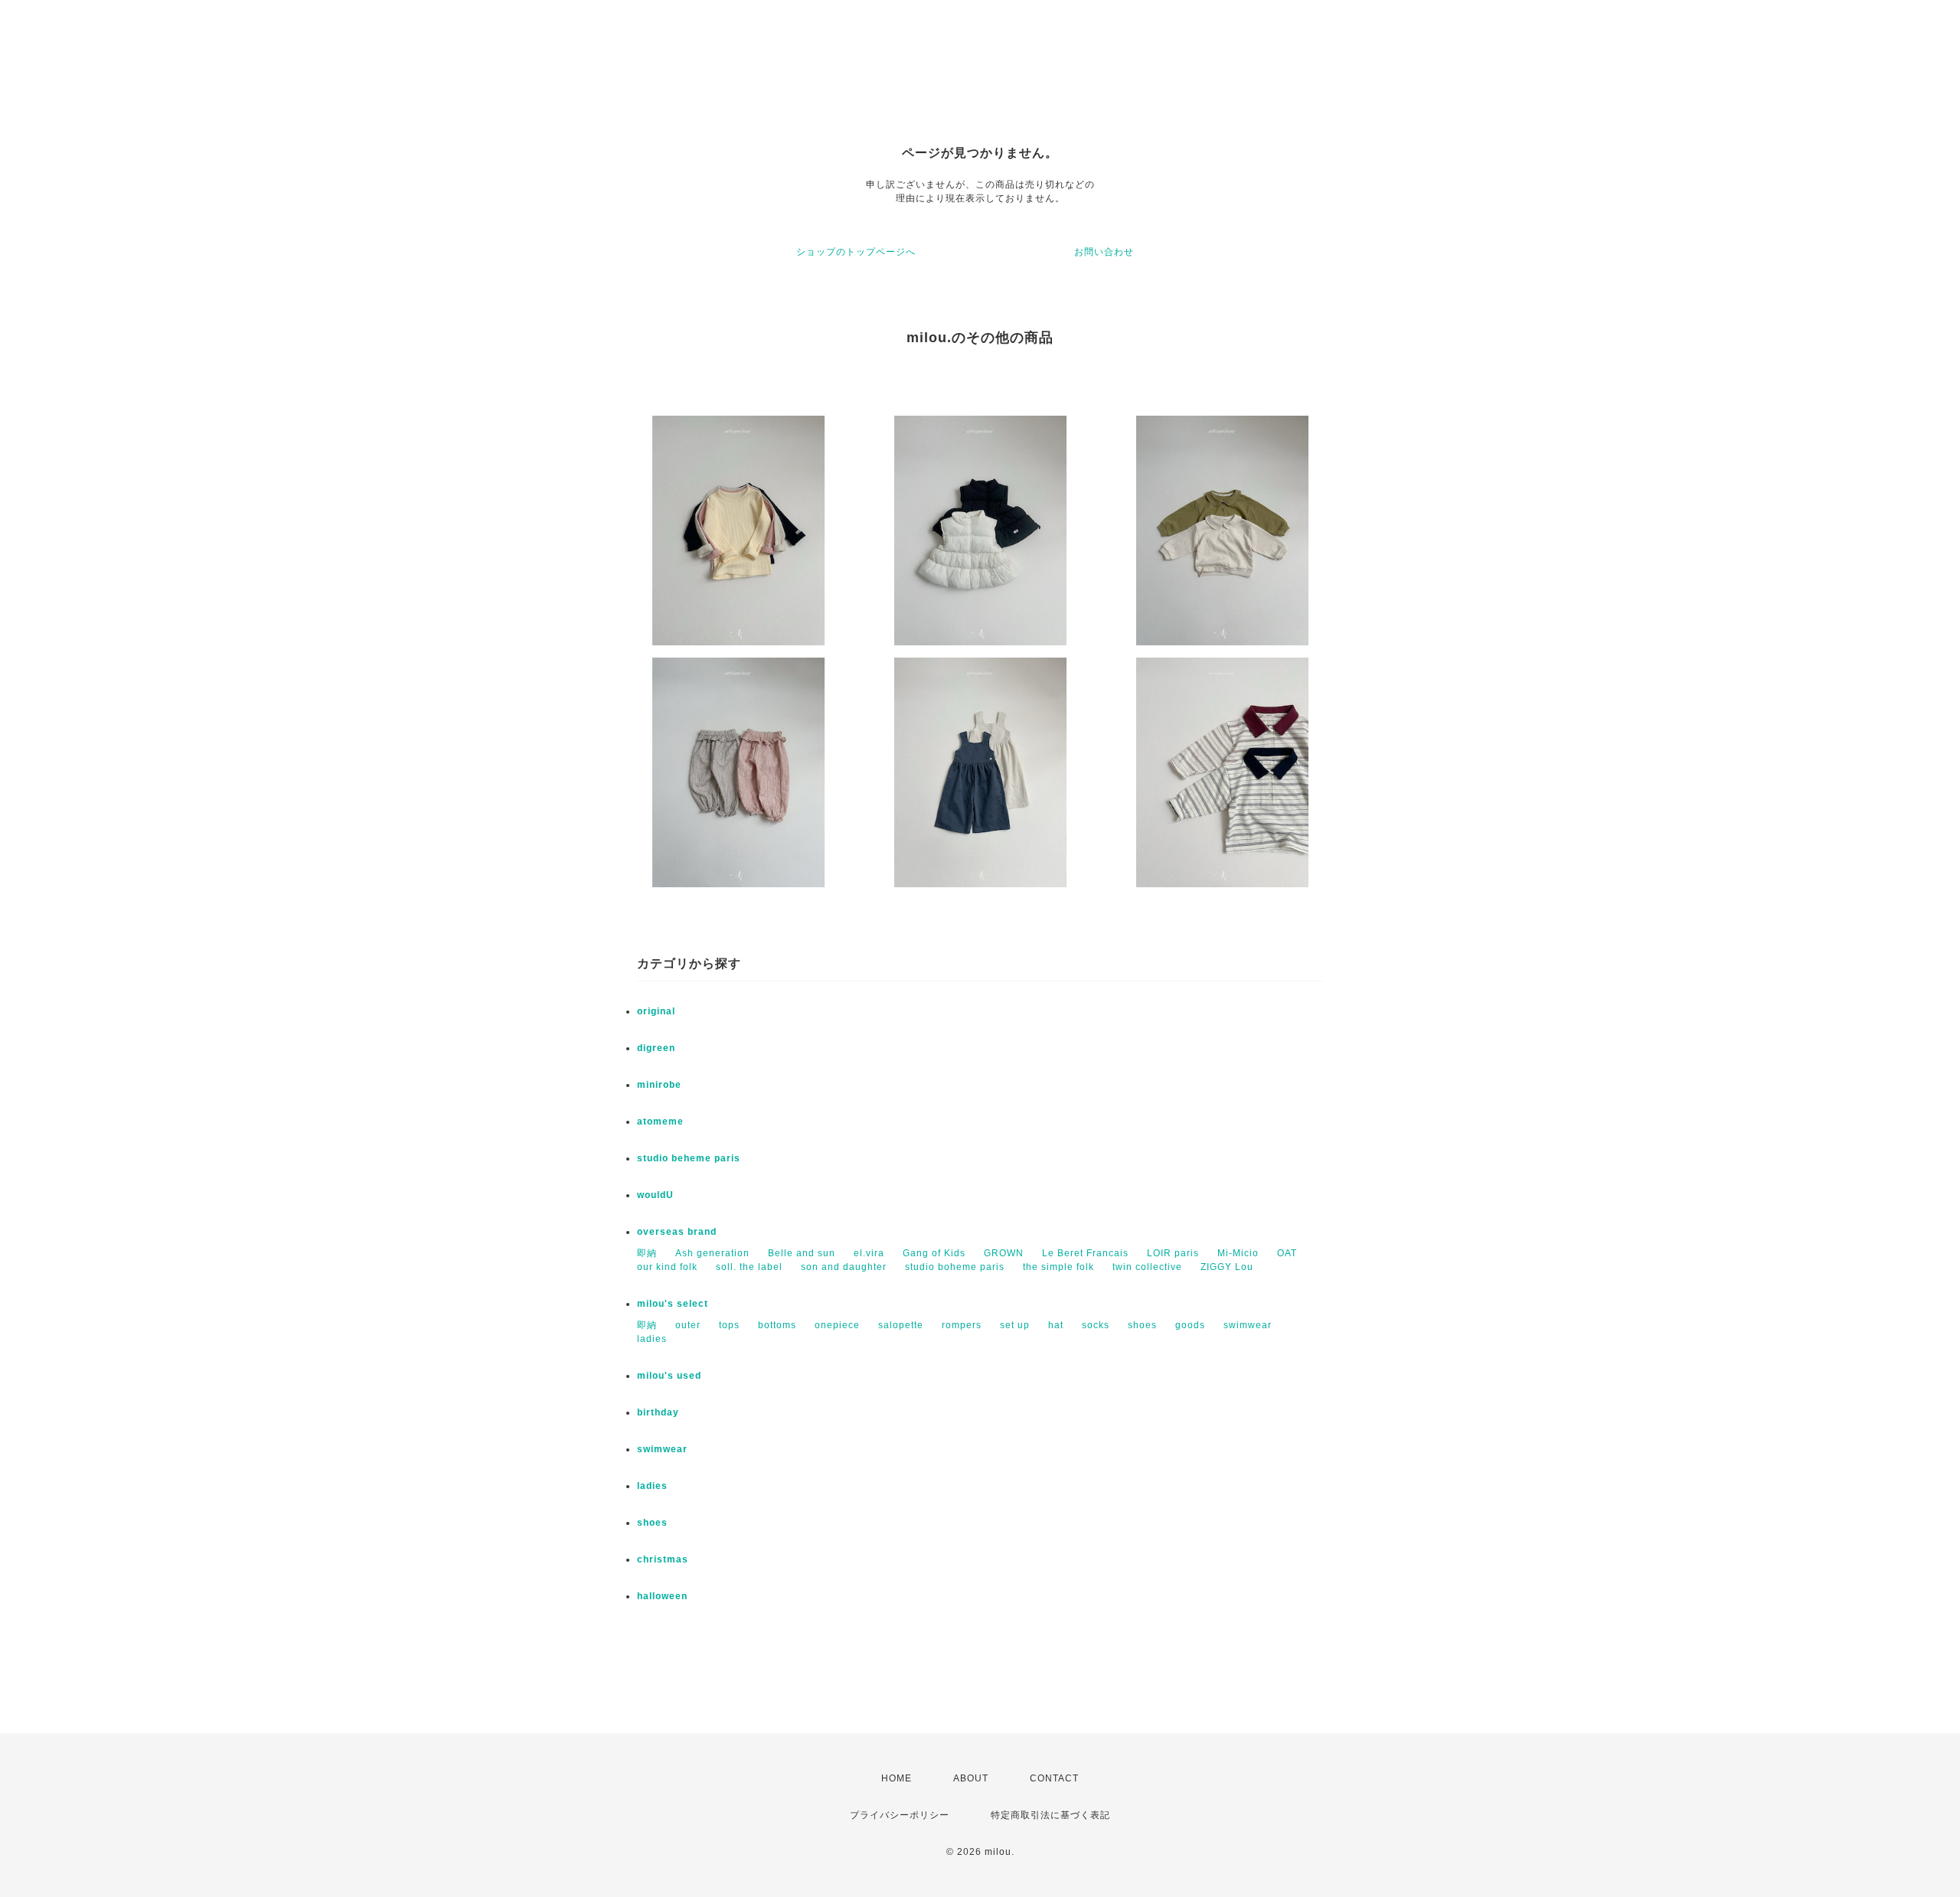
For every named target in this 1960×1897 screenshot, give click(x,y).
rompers (962, 1325)
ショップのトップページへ (856, 252)
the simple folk (1058, 1267)
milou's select (673, 1304)
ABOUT (971, 1778)
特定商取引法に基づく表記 (1050, 1815)
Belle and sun (802, 1253)
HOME (897, 1778)
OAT (1287, 1253)
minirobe (659, 1085)
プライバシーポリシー (900, 1815)
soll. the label (749, 1267)
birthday (658, 1412)
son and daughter (844, 1267)
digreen (656, 1048)
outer (688, 1325)
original (656, 1011)
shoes (1142, 1325)
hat (1056, 1325)
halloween (662, 1596)
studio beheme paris (689, 1158)
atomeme (660, 1122)
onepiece (837, 1325)
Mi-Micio (1238, 1253)
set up (1015, 1325)
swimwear (1248, 1325)
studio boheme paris (955, 1267)
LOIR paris (1173, 1253)
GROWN (1004, 1253)
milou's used (669, 1376)
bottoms (777, 1325)
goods (1190, 1325)
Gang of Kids (934, 1253)
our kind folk (667, 1267)
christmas (663, 1559)
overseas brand (677, 1232)
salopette (901, 1325)
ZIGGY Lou (1227, 1267)
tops (729, 1325)
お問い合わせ (1104, 252)
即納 (647, 1253)
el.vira (869, 1253)
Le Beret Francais (1085, 1253)
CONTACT (1054, 1778)
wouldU (655, 1195)
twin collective (1147, 1267)
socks (1096, 1325)
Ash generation (712, 1253)
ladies (652, 1339)
